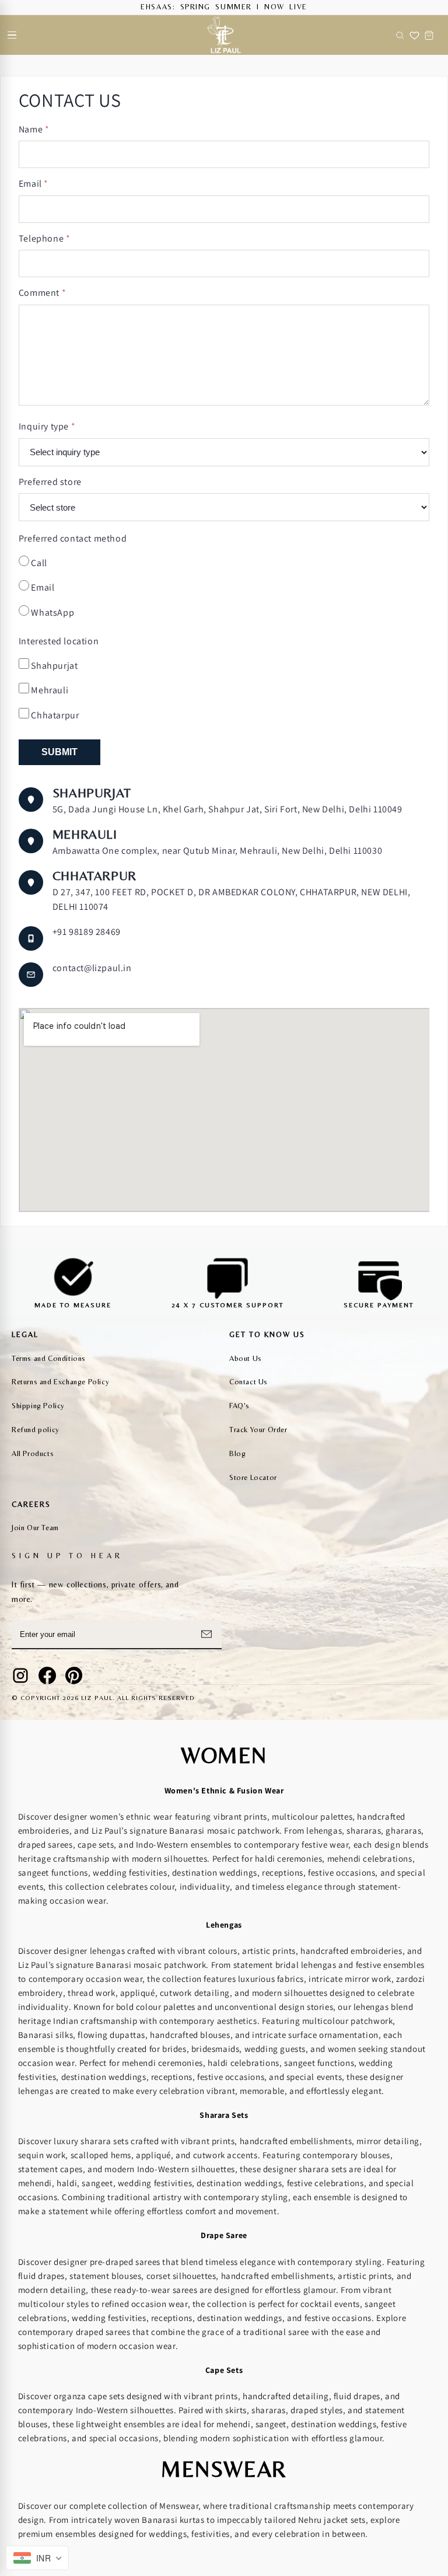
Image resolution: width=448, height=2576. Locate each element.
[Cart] (429, 35)
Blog (237, 1453)
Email (34, 184)
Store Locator (253, 1477)
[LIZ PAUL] (224, 35)
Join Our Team (35, 1528)
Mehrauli (49, 690)
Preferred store (50, 482)
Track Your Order (258, 1430)
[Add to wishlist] (414, 35)
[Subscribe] (206, 1634)
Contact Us (249, 1382)
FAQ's (239, 1406)
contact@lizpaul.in (92, 968)
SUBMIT (60, 752)
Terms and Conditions (49, 1358)
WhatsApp (52, 612)
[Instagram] (20, 1676)
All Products (33, 1453)
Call (38, 563)
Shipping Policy (38, 1406)
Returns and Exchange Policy (60, 1382)
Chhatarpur (54, 715)
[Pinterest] (74, 1676)
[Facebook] (47, 1676)
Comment (42, 293)
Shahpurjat (54, 666)
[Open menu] (12, 35)
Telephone (45, 238)
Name (34, 129)
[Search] (400, 35)
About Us (246, 1358)
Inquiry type (47, 426)
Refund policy (36, 1430)
